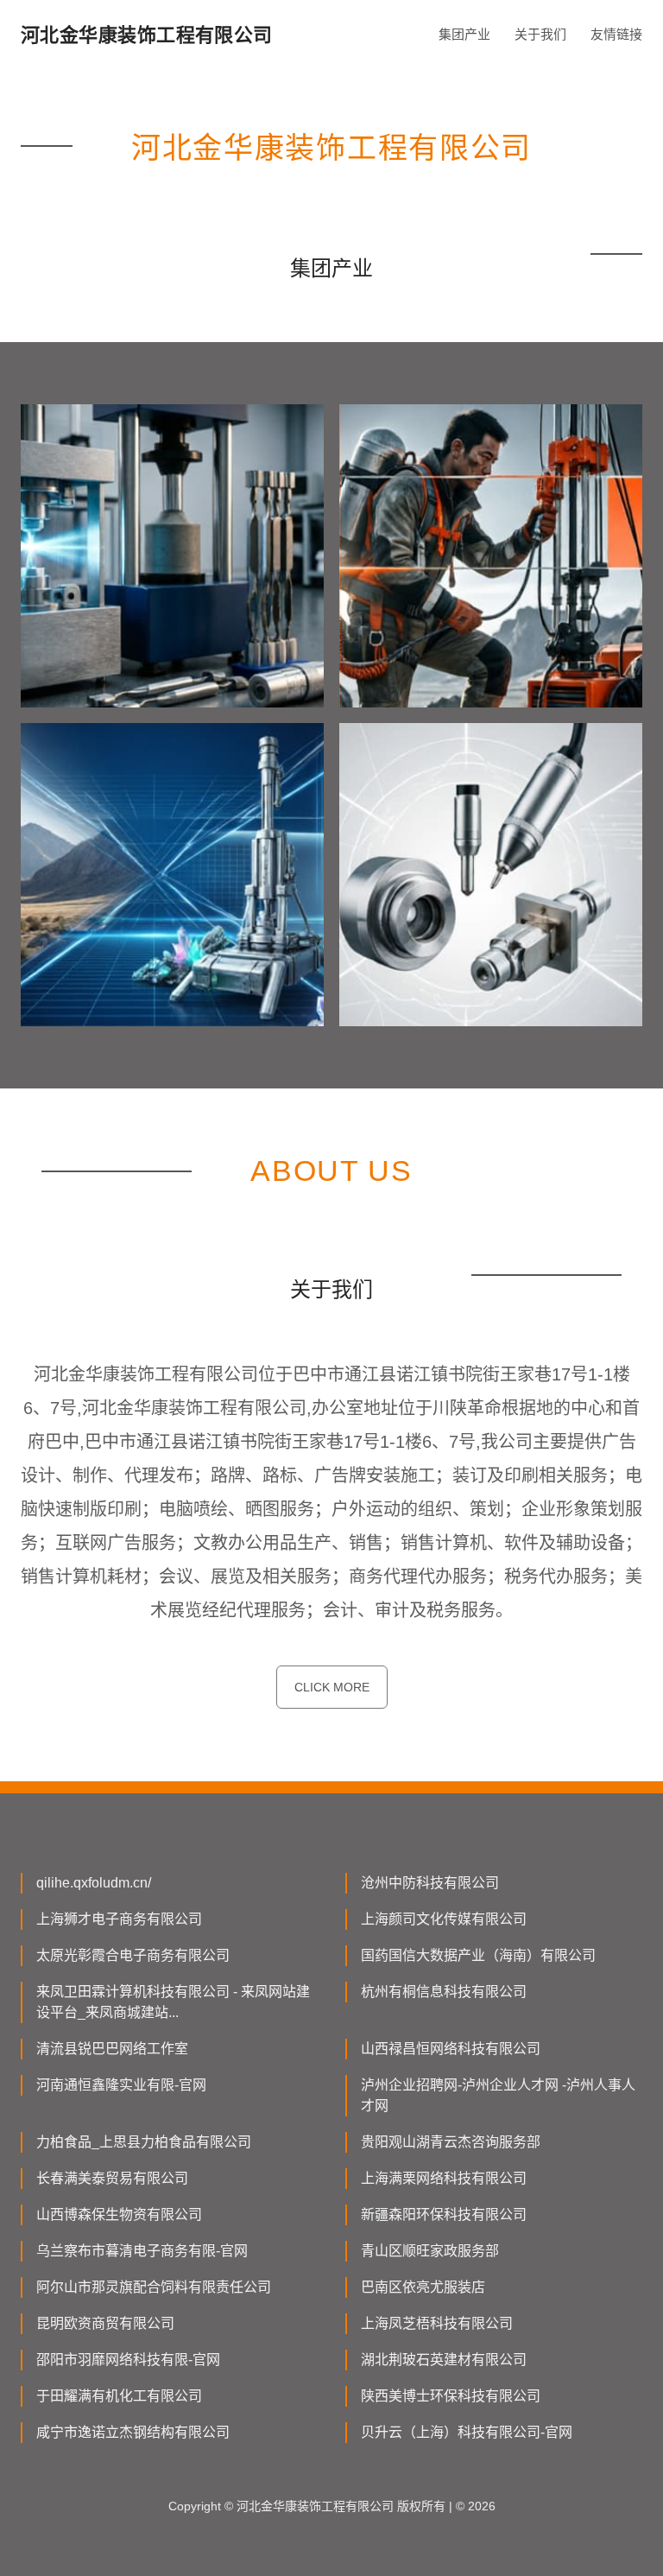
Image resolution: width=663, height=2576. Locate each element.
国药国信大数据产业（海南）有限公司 (478, 1955)
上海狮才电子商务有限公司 (119, 1919)
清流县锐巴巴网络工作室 (112, 2049)
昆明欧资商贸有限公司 (105, 2323)
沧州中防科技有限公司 (430, 1883)
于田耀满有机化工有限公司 (119, 2396)
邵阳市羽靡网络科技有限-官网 (128, 2360)
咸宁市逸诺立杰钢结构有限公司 (133, 2432)
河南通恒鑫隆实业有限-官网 (121, 2085)
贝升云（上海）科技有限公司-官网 (467, 2432)
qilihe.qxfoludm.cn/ (94, 1883)
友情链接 (616, 34)
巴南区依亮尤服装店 (423, 2287)
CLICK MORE (332, 1687)
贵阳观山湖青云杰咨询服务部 (451, 2142)
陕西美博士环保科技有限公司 (451, 2396)
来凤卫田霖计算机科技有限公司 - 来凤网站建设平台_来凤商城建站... (173, 2002)
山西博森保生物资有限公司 (119, 2214)
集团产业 (464, 34)
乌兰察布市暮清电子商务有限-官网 (142, 2251)
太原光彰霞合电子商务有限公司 (133, 1955)
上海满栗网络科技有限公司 (444, 2178)
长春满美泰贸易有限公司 (112, 2178)
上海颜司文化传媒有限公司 (444, 1919)
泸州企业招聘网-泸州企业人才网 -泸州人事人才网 (498, 2095)
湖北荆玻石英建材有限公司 (444, 2360)
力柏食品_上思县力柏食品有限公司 (144, 2142)
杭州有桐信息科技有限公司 (444, 1992)
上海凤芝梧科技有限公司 (437, 2323)
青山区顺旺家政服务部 (430, 2251)
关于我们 (540, 34)
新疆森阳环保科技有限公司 (444, 2214)
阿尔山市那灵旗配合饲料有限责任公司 (154, 2287)
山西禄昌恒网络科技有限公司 (451, 2049)
